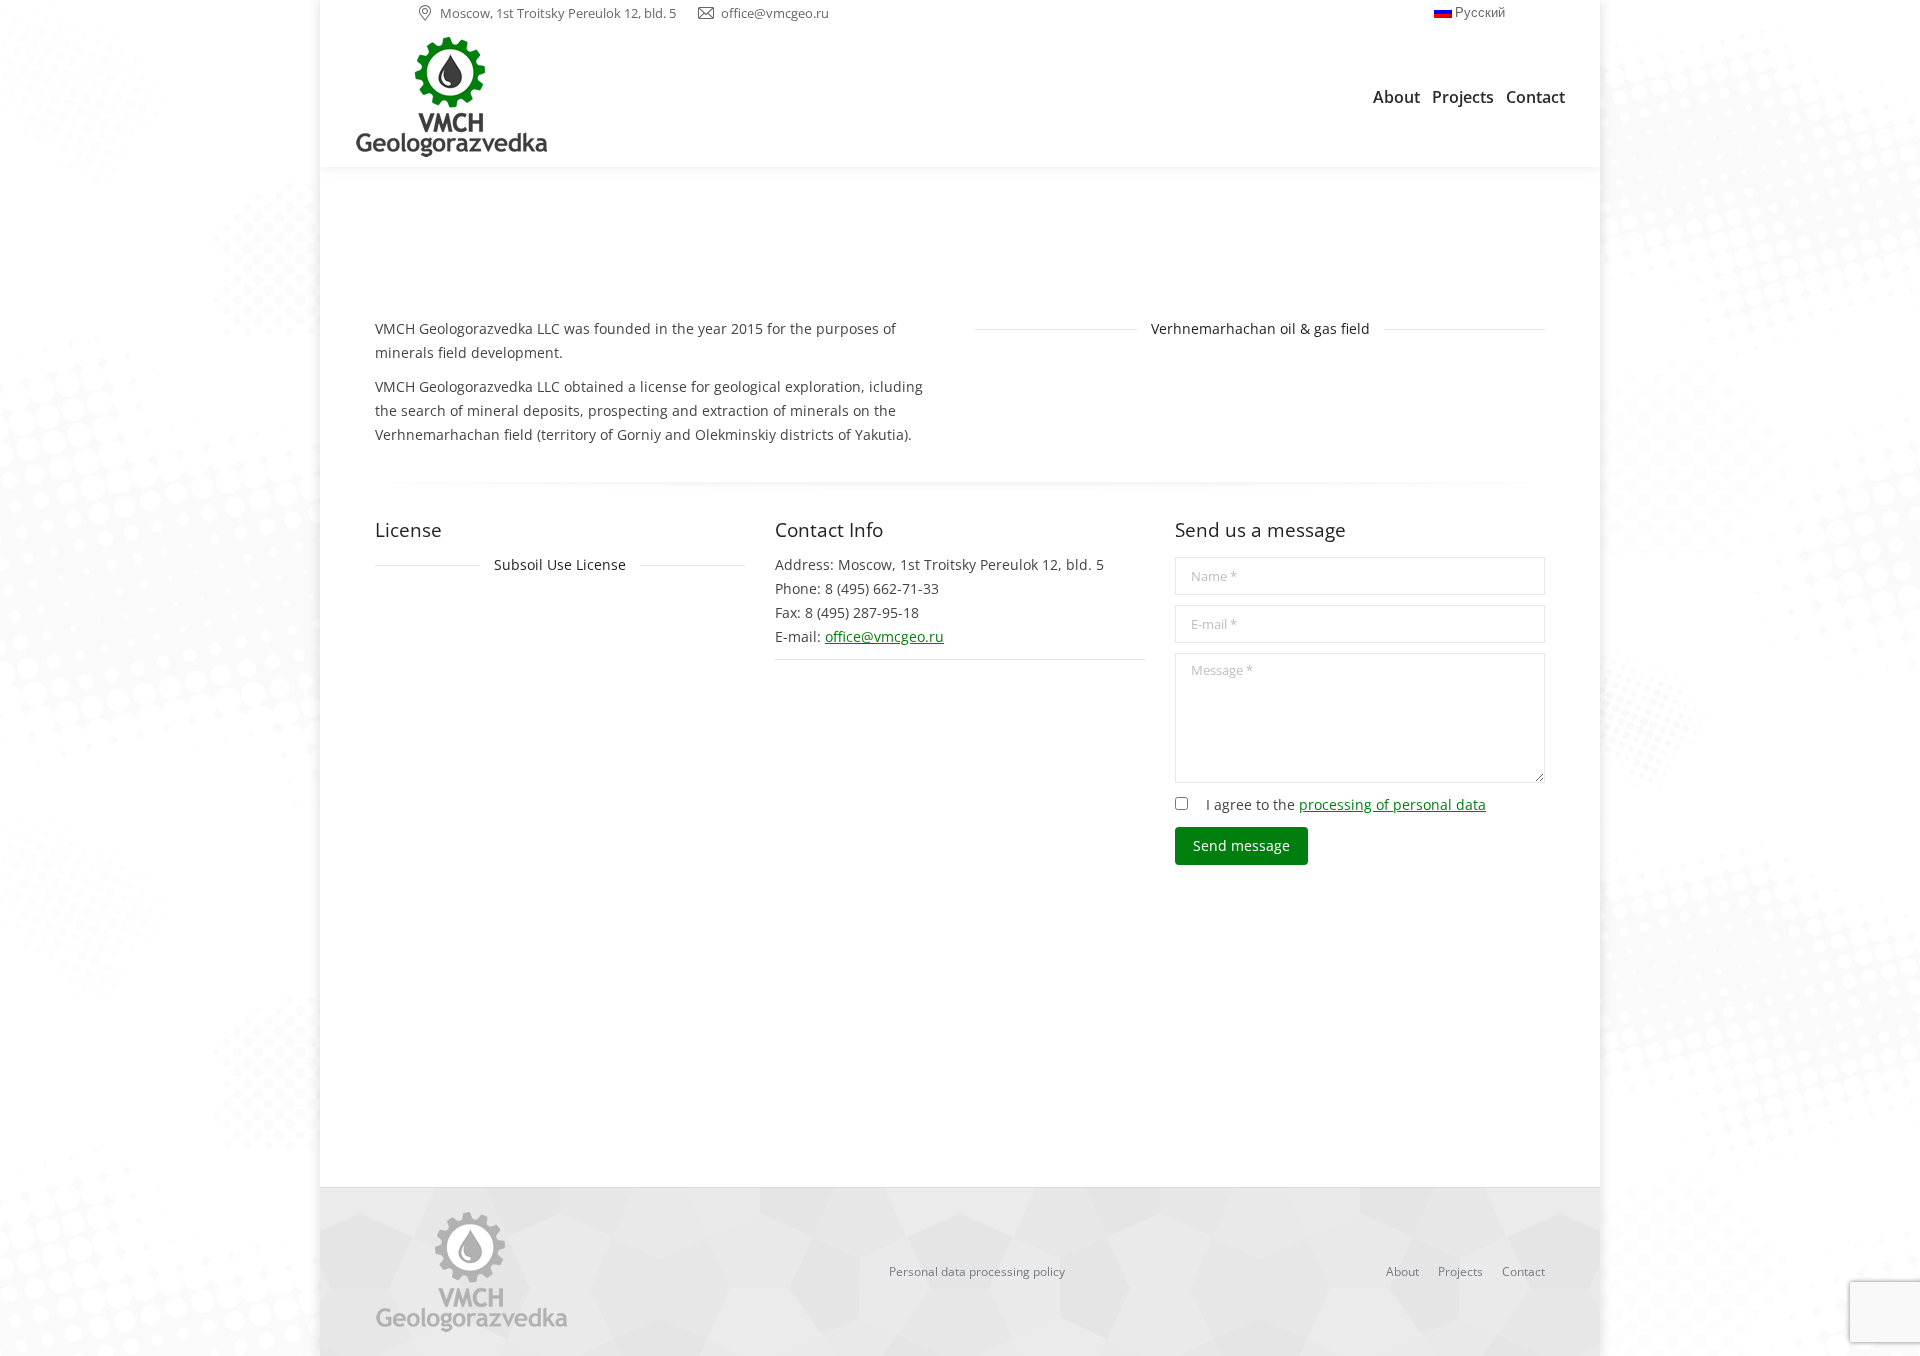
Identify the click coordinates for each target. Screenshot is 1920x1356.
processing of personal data (1392, 804)
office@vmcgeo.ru (884, 636)
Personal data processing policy (977, 1271)
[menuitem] (1396, 97)
